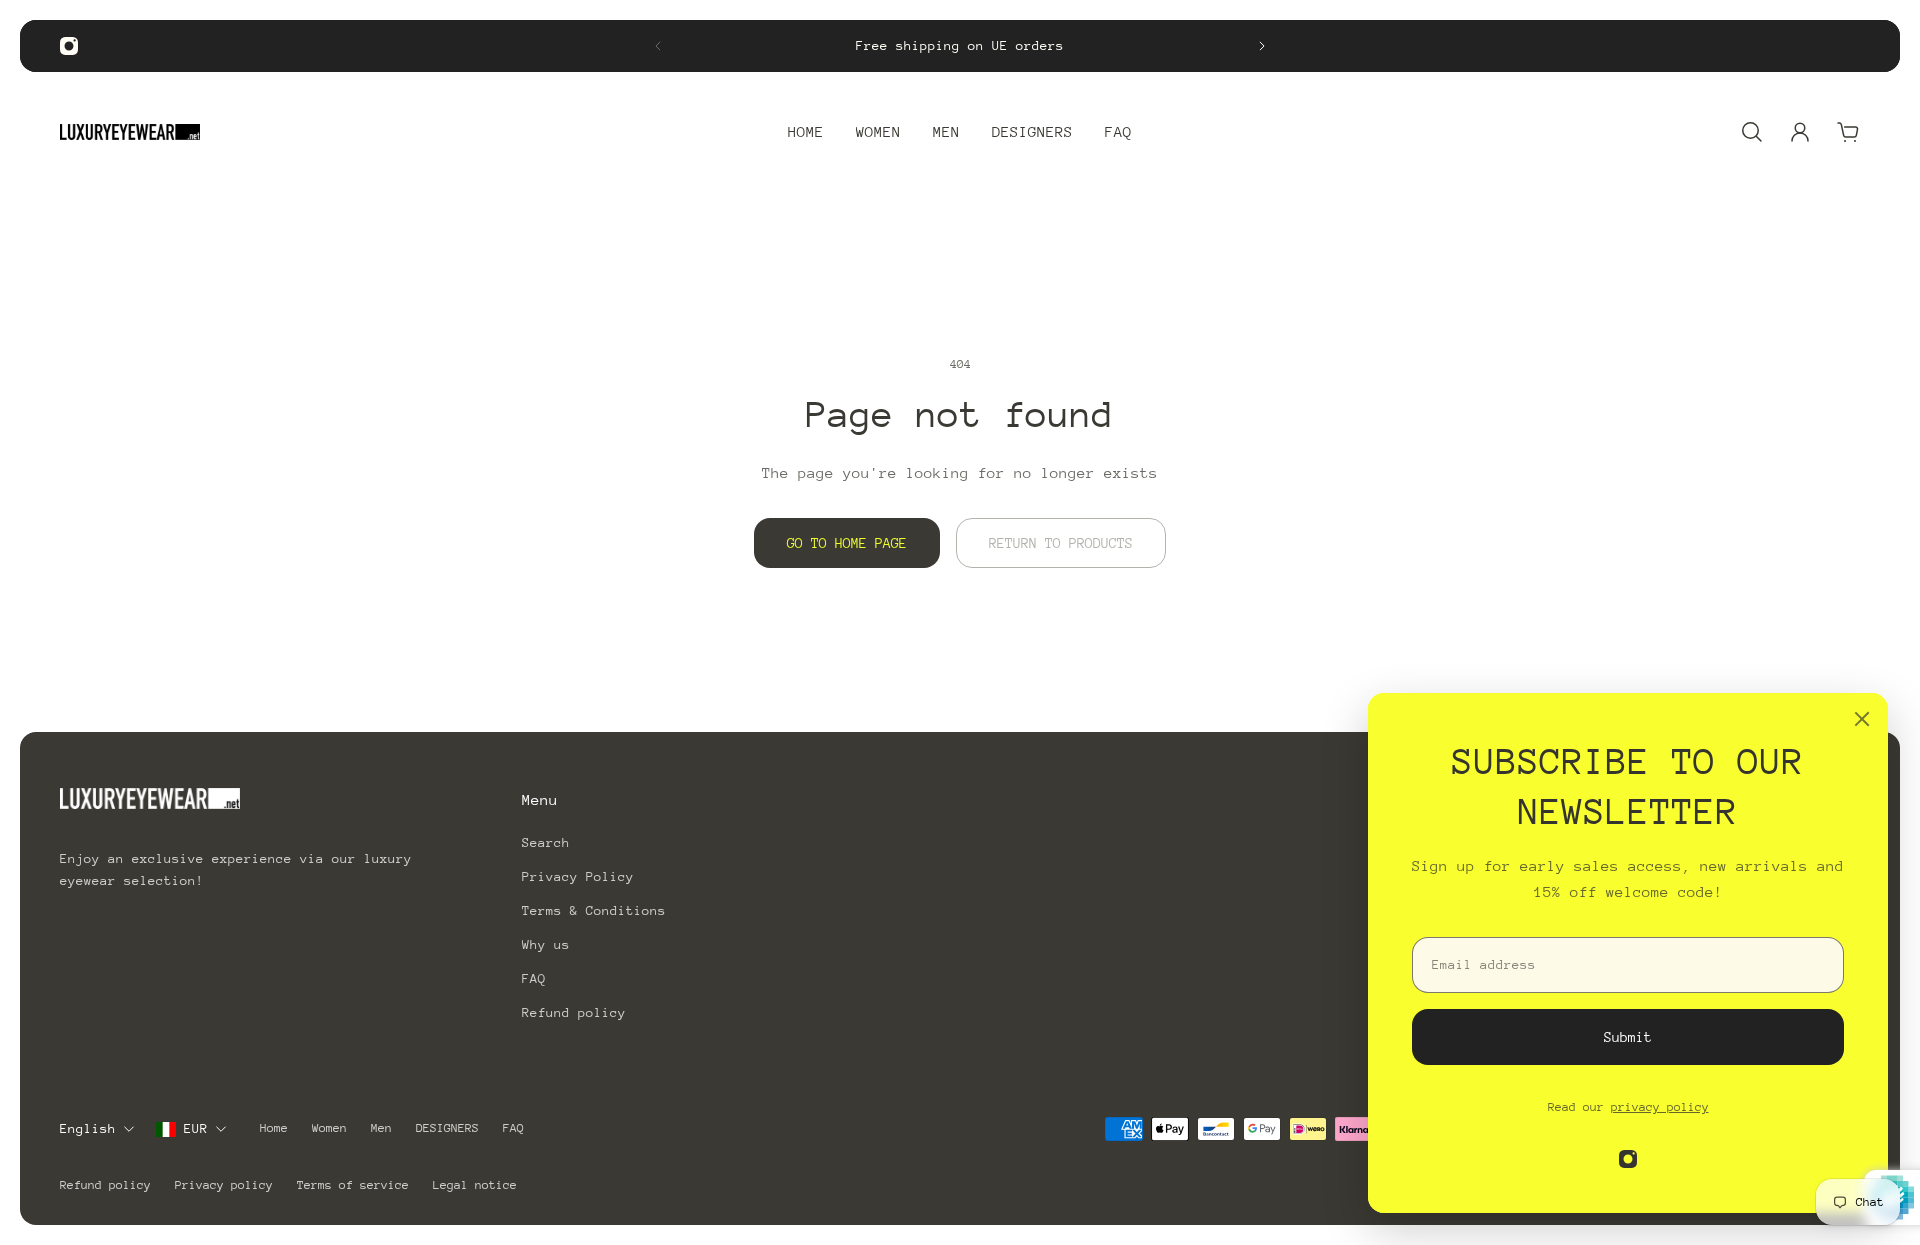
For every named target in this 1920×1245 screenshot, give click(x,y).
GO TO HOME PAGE (847, 543)
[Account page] (1800, 132)
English (88, 1128)
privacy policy (1660, 1107)
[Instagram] (69, 46)
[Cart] (1848, 132)
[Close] (1862, 719)
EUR (196, 1128)
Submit (1628, 1037)
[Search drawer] (1752, 132)
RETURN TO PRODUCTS (1061, 543)
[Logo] (130, 132)
